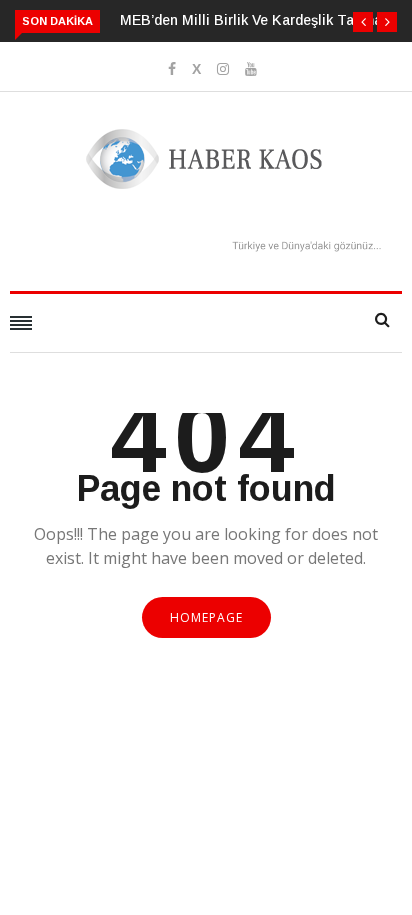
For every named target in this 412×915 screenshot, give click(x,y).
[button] (363, 22)
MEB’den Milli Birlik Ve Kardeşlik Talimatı (256, 20)
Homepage (206, 617)
